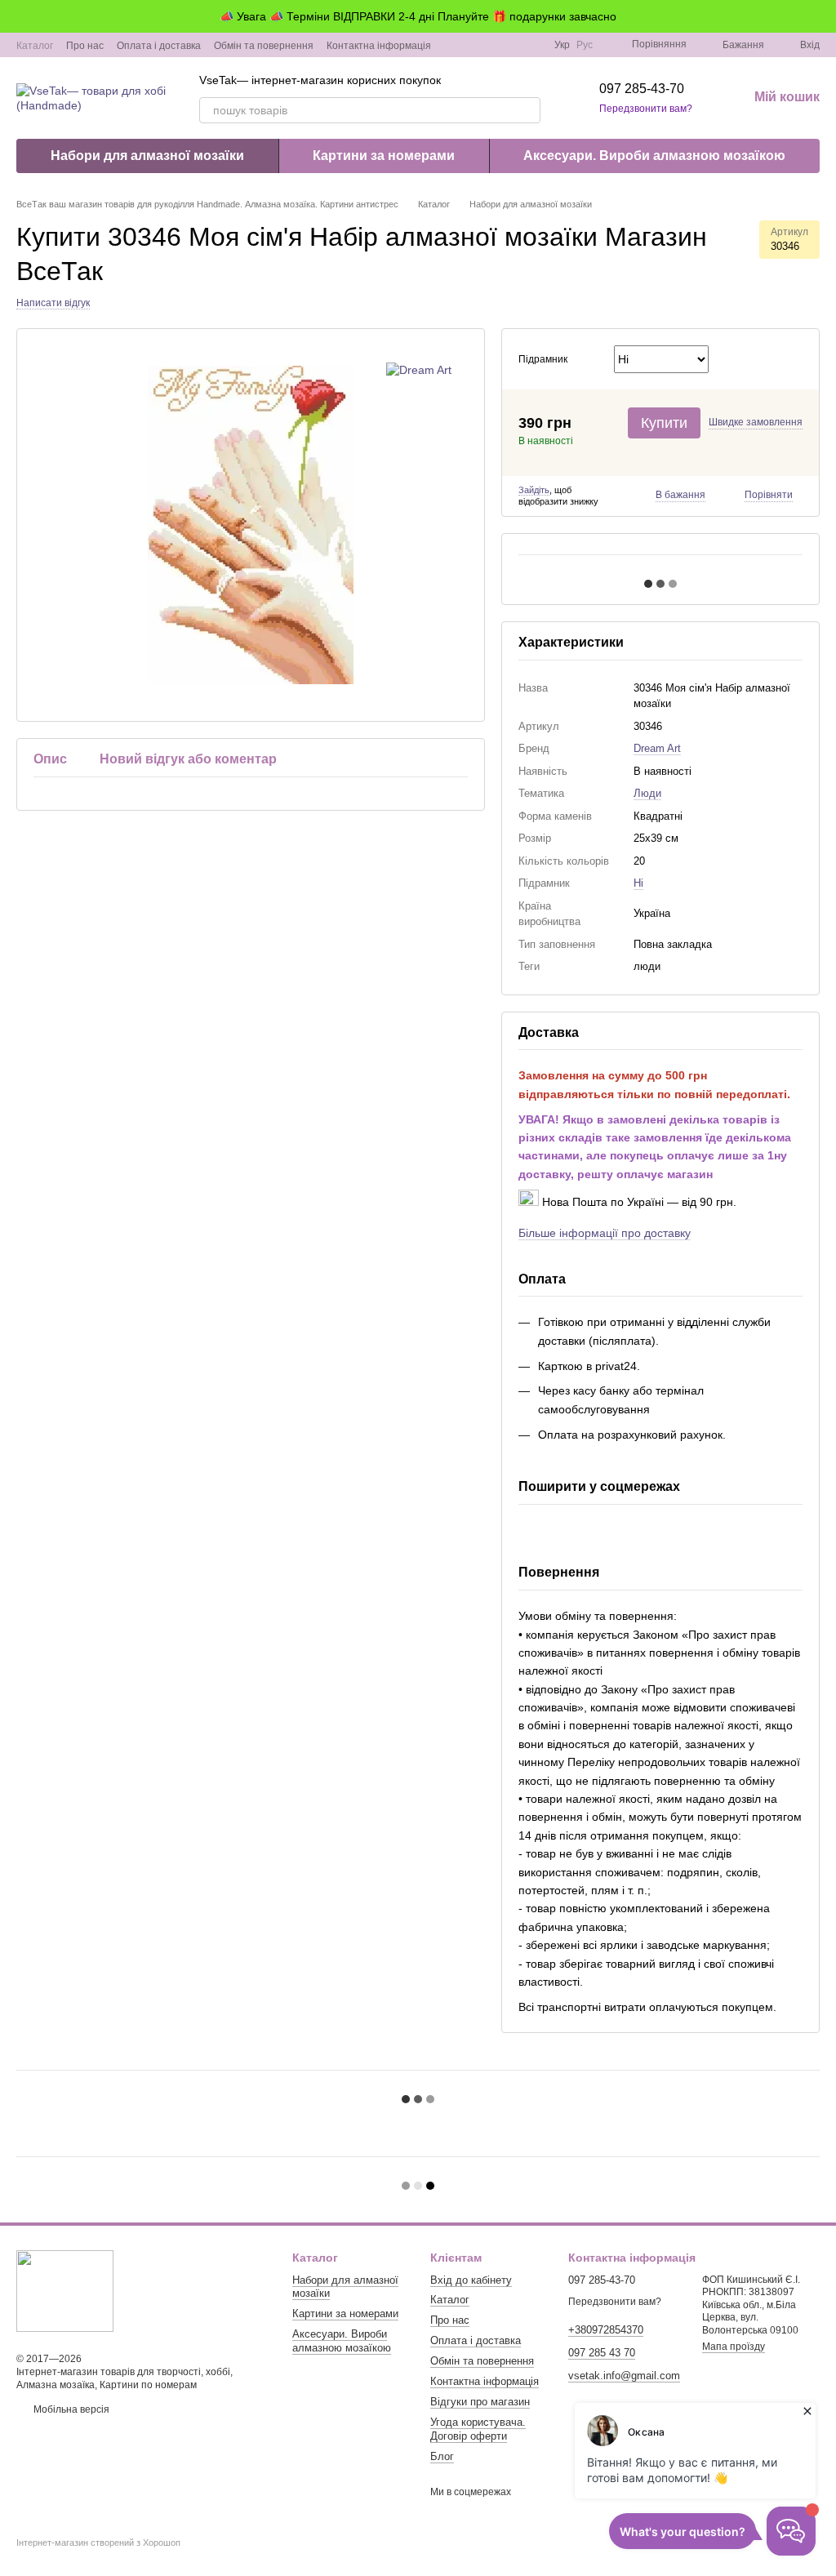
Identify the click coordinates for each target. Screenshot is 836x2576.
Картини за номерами (384, 156)
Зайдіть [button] (534, 490)
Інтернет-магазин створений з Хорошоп (98, 2543)
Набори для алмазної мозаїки (147, 156)
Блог (442, 2456)
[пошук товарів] (527, 110)
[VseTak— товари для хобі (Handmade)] (65, 2290)
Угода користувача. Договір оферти (478, 2429)
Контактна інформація (379, 46)
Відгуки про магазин (480, 2402)
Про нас (85, 46)
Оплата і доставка (159, 46)
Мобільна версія (70, 2409)
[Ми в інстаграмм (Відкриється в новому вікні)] (492, 45)
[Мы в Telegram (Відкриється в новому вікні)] (512, 45)
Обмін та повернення (264, 46)
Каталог (35, 46)
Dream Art (657, 748)
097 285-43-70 (642, 89)
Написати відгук (53, 303)
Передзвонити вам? (646, 109)
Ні (638, 883)
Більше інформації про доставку (605, 1233)
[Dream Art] (419, 369)
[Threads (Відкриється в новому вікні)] (531, 45)
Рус (585, 45)
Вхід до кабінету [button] (471, 2280)
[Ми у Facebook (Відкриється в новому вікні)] (473, 45)
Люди (647, 793)
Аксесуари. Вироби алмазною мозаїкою (654, 156)
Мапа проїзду (734, 2347)
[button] (823, 16)
